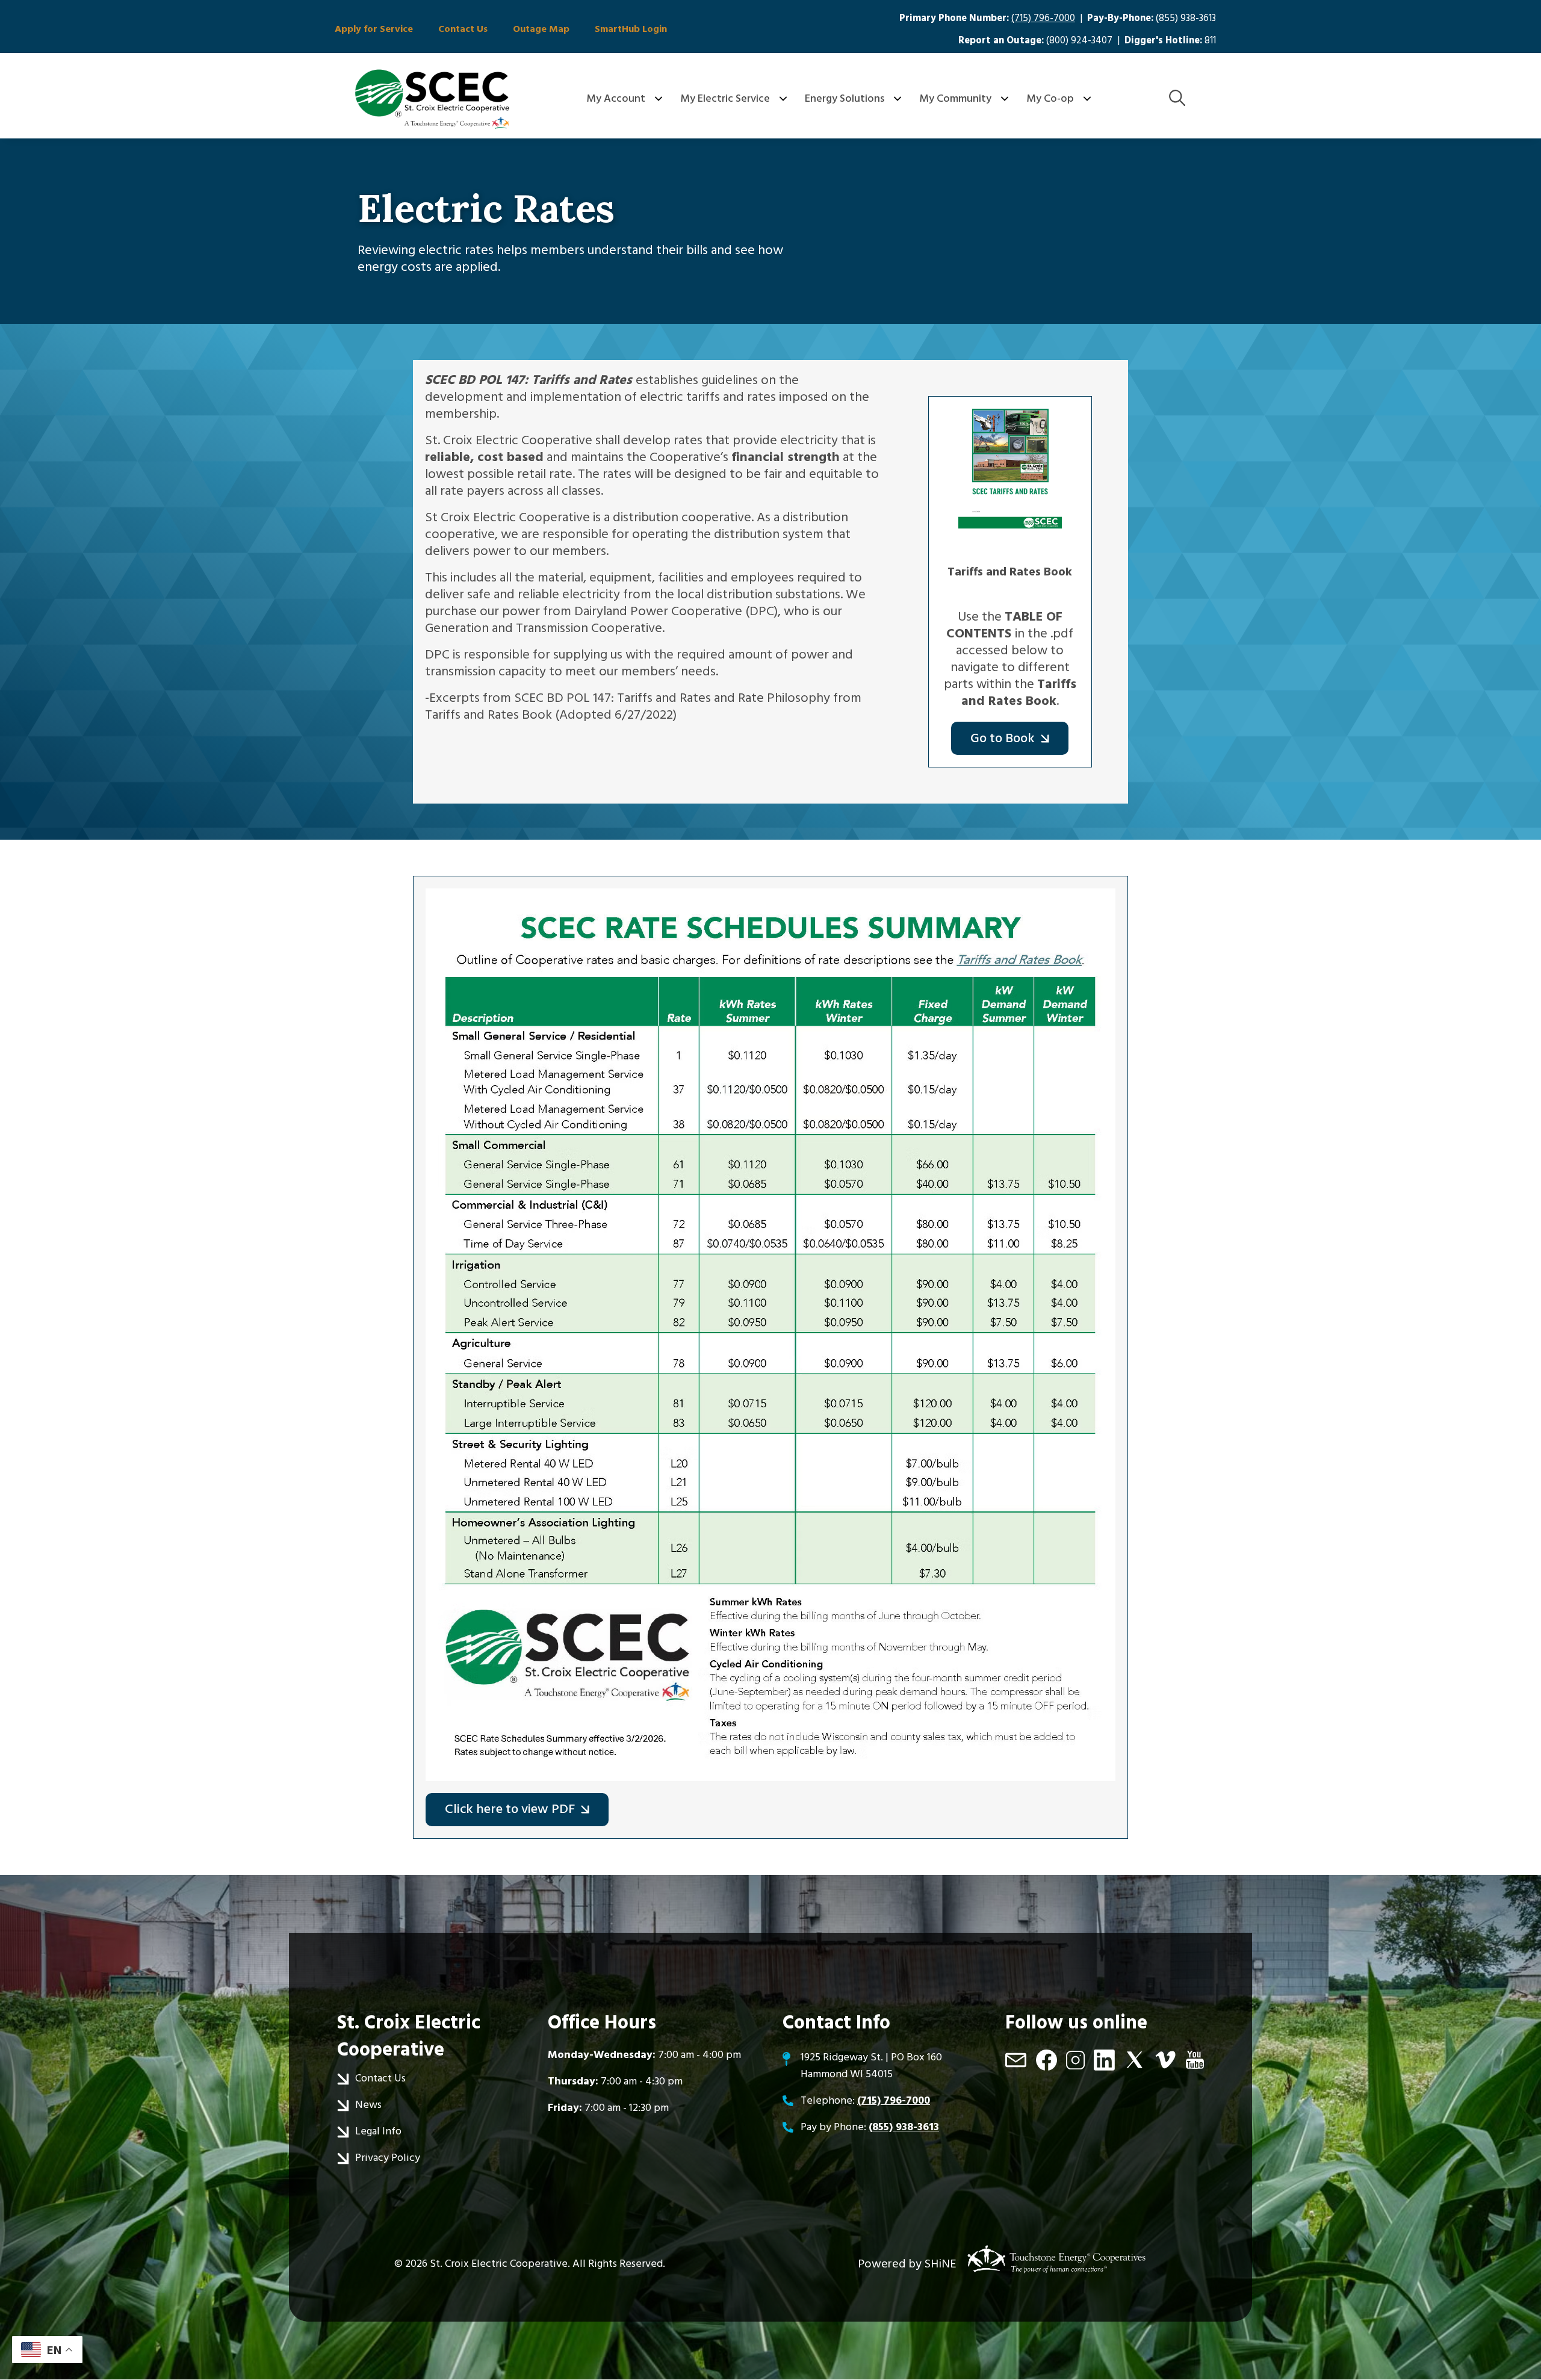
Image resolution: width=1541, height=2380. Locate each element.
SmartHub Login (631, 29)
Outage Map (541, 29)
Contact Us (463, 29)
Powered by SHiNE (907, 2264)
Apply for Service (374, 29)
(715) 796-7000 (1043, 18)
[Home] (432, 99)
